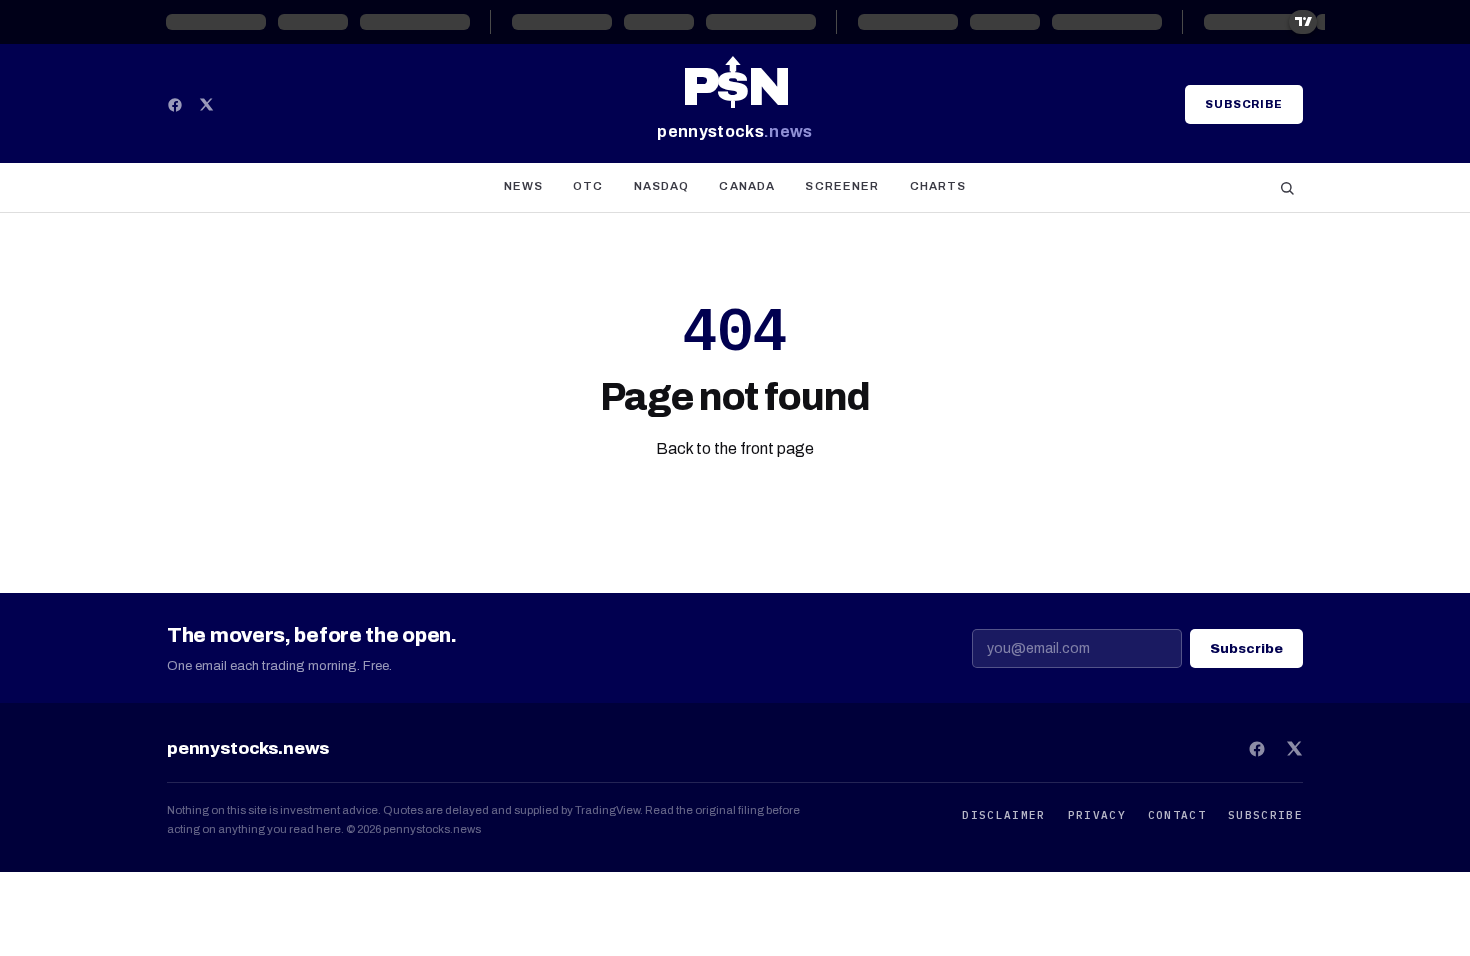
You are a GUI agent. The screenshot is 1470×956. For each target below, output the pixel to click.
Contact (1177, 815)
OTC (588, 186)
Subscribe (1244, 104)
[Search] (1287, 188)
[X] (206, 104)
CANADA (747, 186)
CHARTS (938, 186)
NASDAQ (662, 186)
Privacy (1097, 815)
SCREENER (842, 186)
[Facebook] (175, 105)
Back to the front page (735, 448)
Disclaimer (1003, 815)
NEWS (524, 186)
